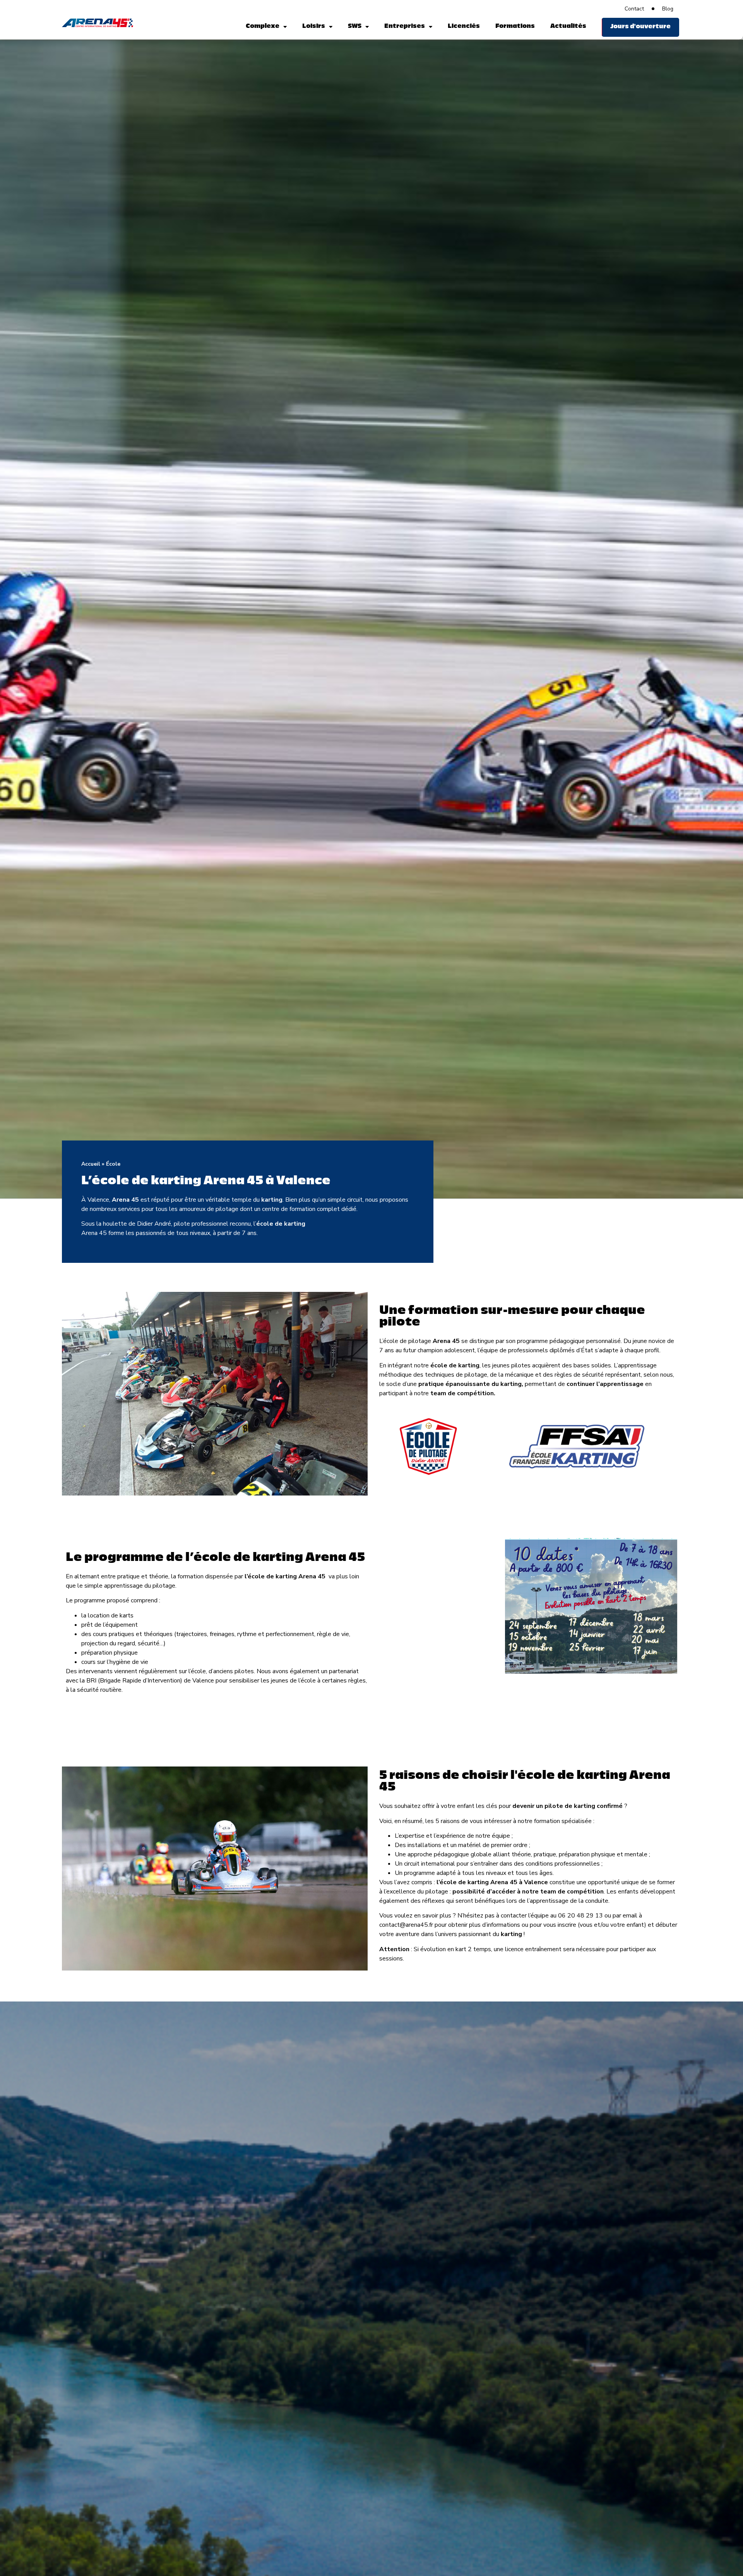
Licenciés (464, 27)
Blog (668, 9)
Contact (634, 9)
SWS (355, 27)
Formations (515, 27)
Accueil (91, 1164)
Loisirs (314, 27)
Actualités (568, 27)
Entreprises (405, 27)
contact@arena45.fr (406, 1925)
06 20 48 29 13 (580, 1916)
